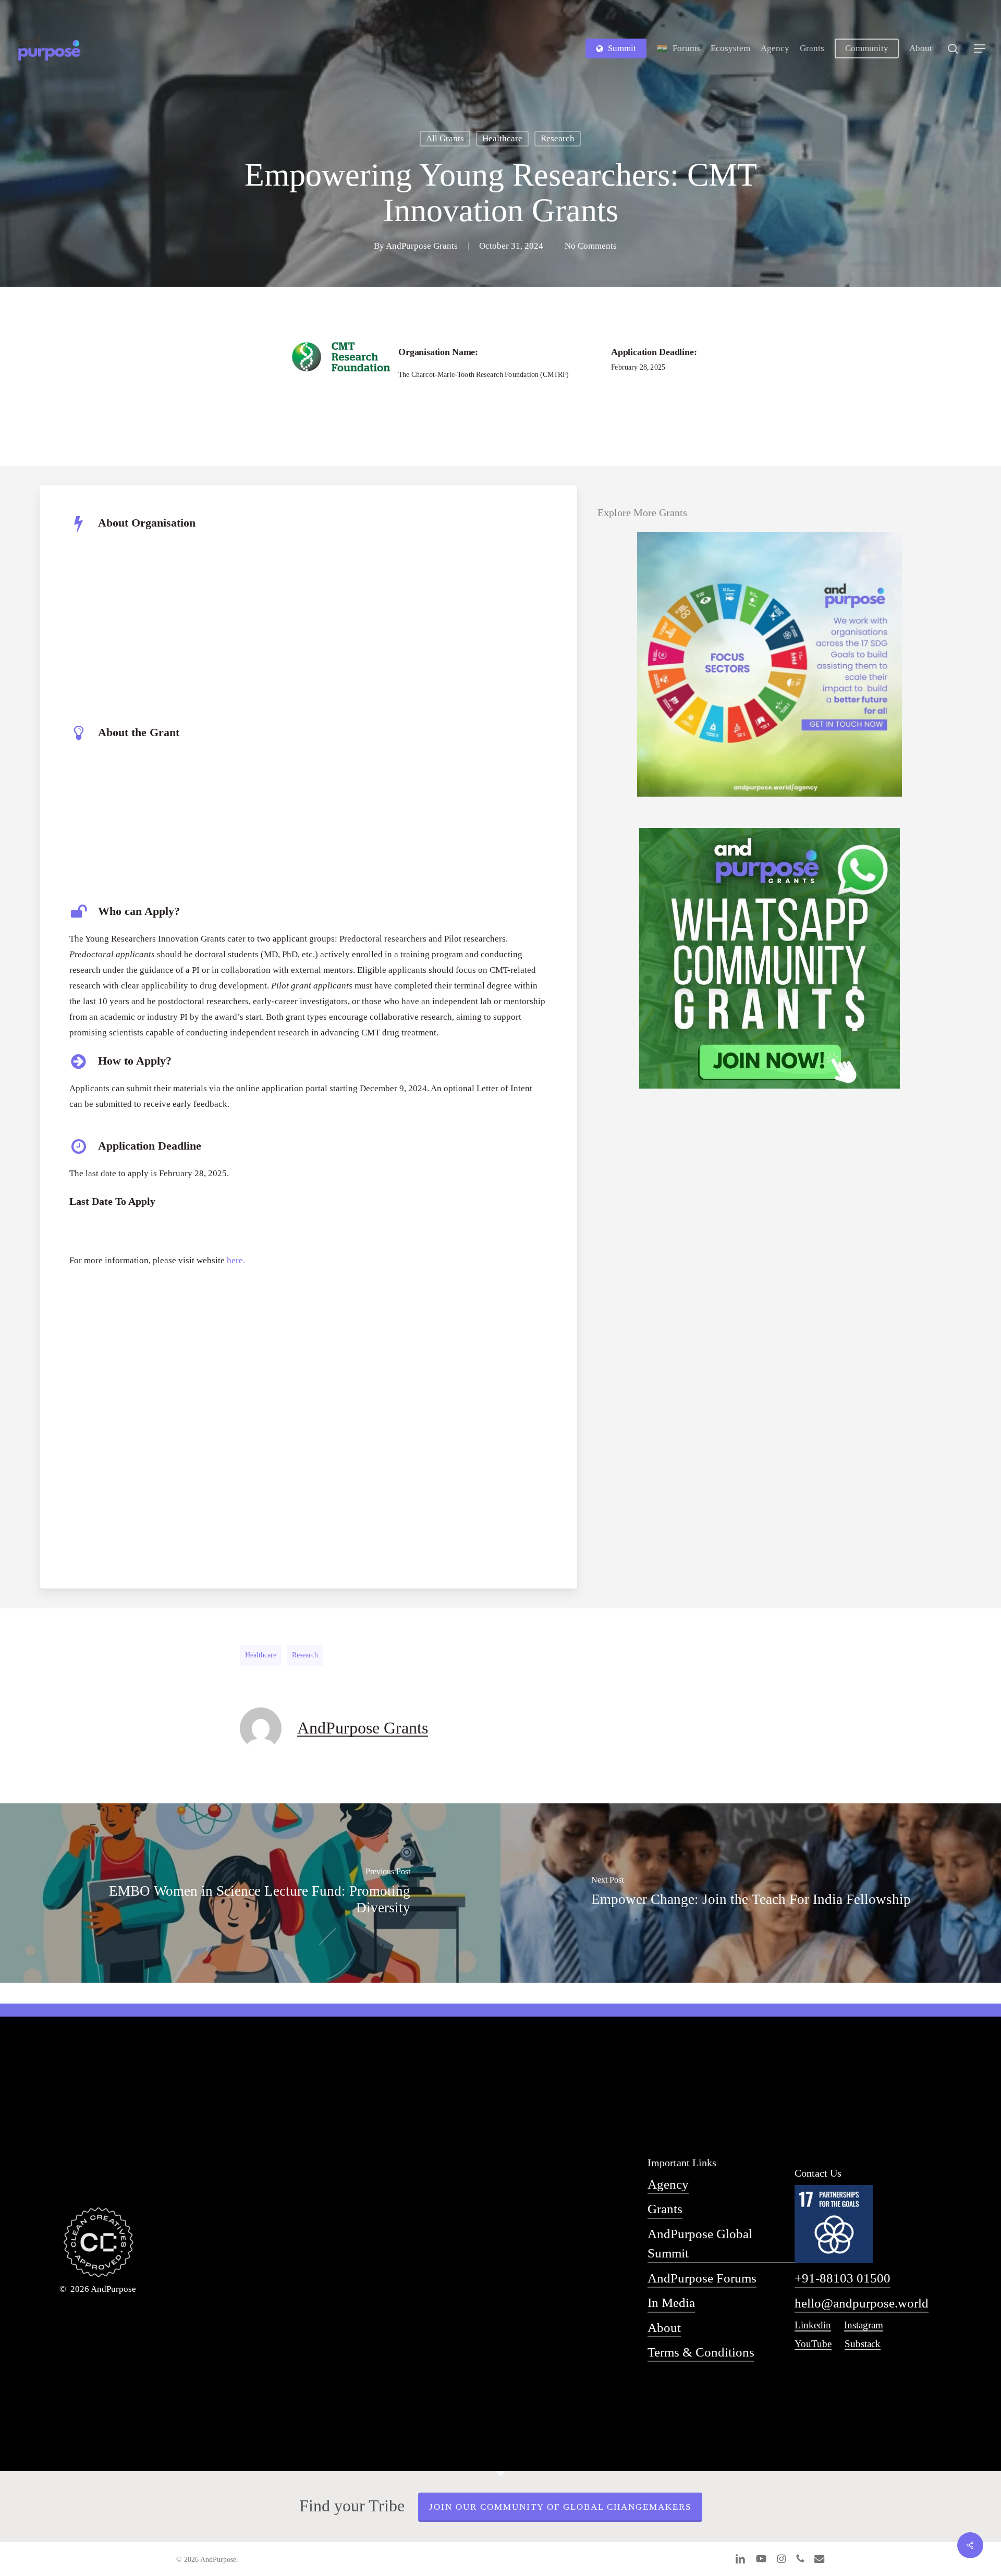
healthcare (261, 1655)
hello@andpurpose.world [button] (862, 2303)
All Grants (445, 138)
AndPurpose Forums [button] (702, 2278)
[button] (980, 49)
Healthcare (502, 138)
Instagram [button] (864, 2325)
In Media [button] (671, 2303)
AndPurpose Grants (422, 246)
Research (558, 138)
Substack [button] (863, 2344)
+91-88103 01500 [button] (843, 2278)
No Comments (591, 246)
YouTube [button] (813, 2344)
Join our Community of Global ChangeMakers (560, 2507)
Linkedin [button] (813, 2325)
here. (236, 1260)
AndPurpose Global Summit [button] (700, 2243)
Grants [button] (665, 2209)
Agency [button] (668, 2184)
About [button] (664, 2328)
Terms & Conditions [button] (701, 2352)
